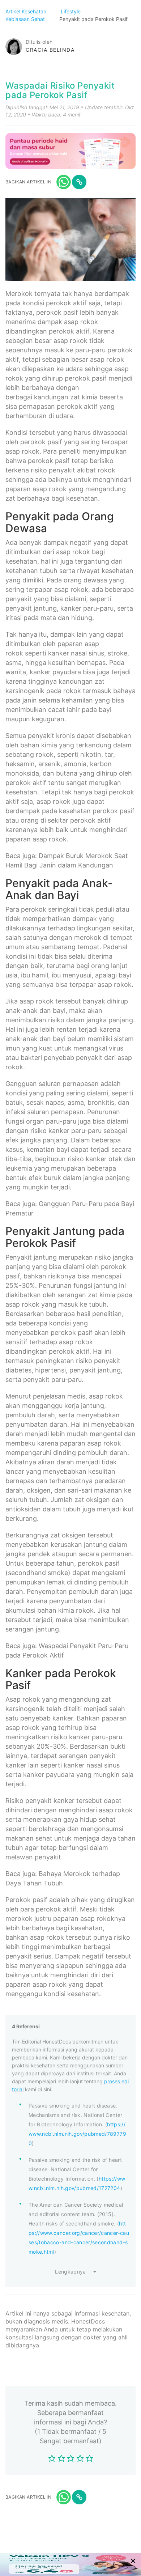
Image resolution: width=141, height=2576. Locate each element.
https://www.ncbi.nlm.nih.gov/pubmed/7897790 (77, 2134)
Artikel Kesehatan (27, 11)
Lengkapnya (70, 2272)
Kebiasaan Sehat (26, 19)
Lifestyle (71, 11)
